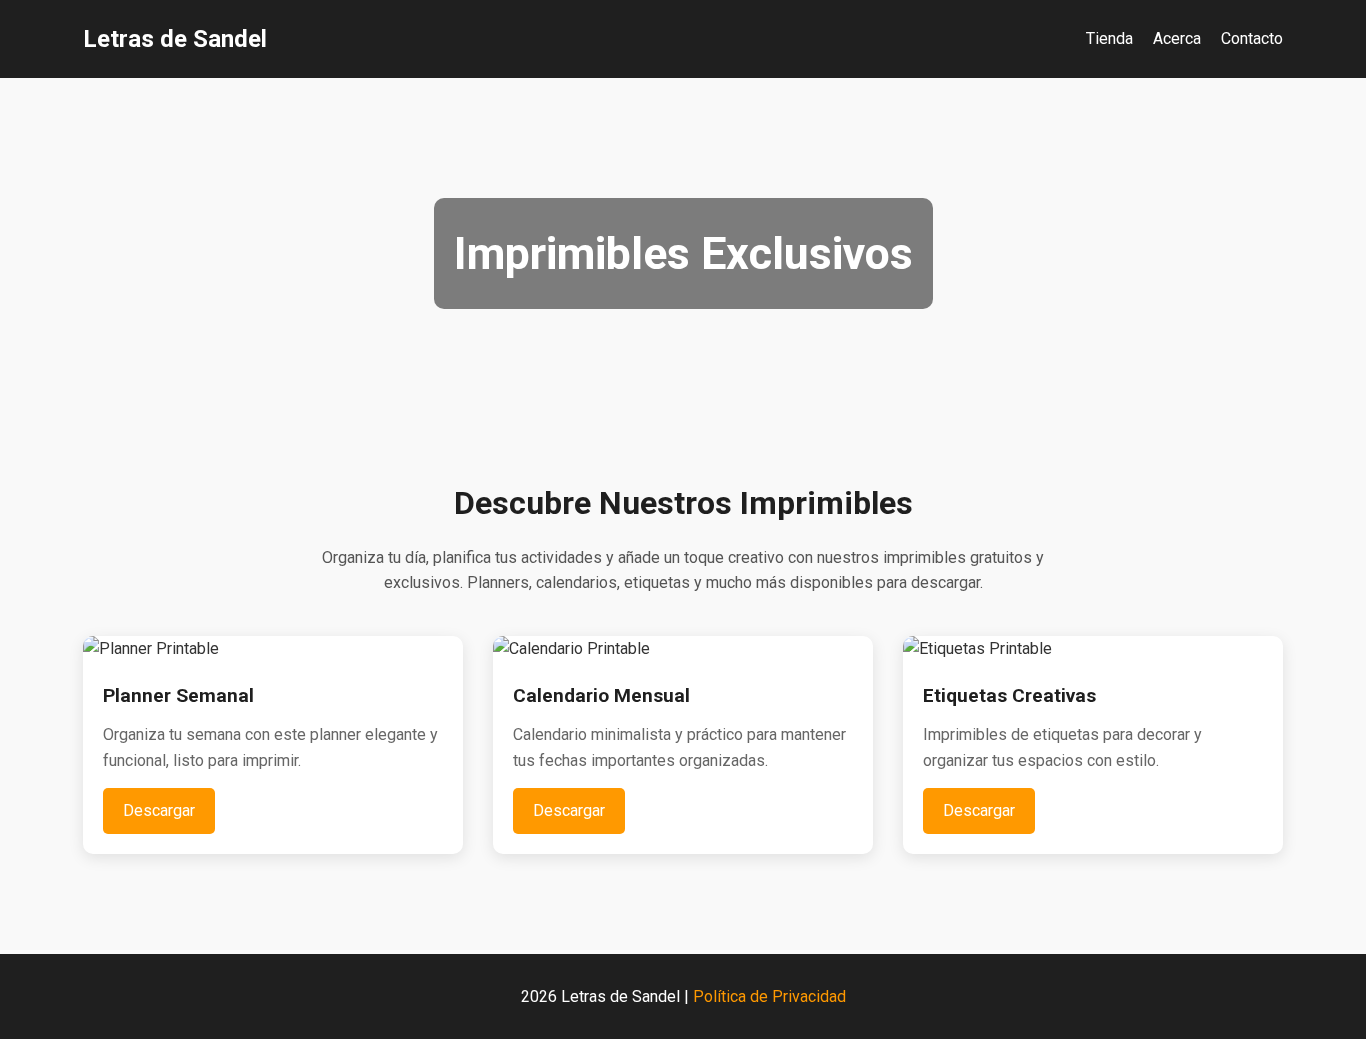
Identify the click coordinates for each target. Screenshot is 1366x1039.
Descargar (159, 810)
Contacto (1252, 38)
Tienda (1109, 38)
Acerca (1177, 38)
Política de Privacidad (769, 996)
